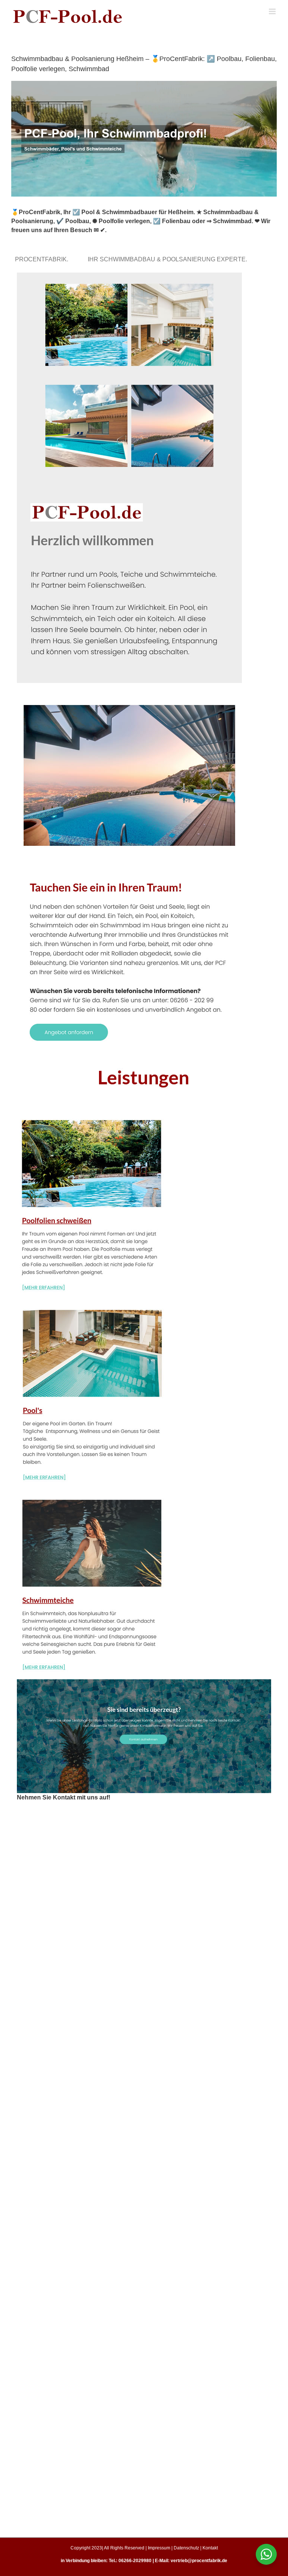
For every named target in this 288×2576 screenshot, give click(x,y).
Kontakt (210, 2548)
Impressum (159, 2548)
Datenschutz (186, 2548)
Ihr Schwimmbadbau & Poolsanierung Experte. (169, 259)
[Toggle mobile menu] (273, 11)
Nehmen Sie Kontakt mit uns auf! (64, 1797)
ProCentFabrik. (43, 259)
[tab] (43, 259)
